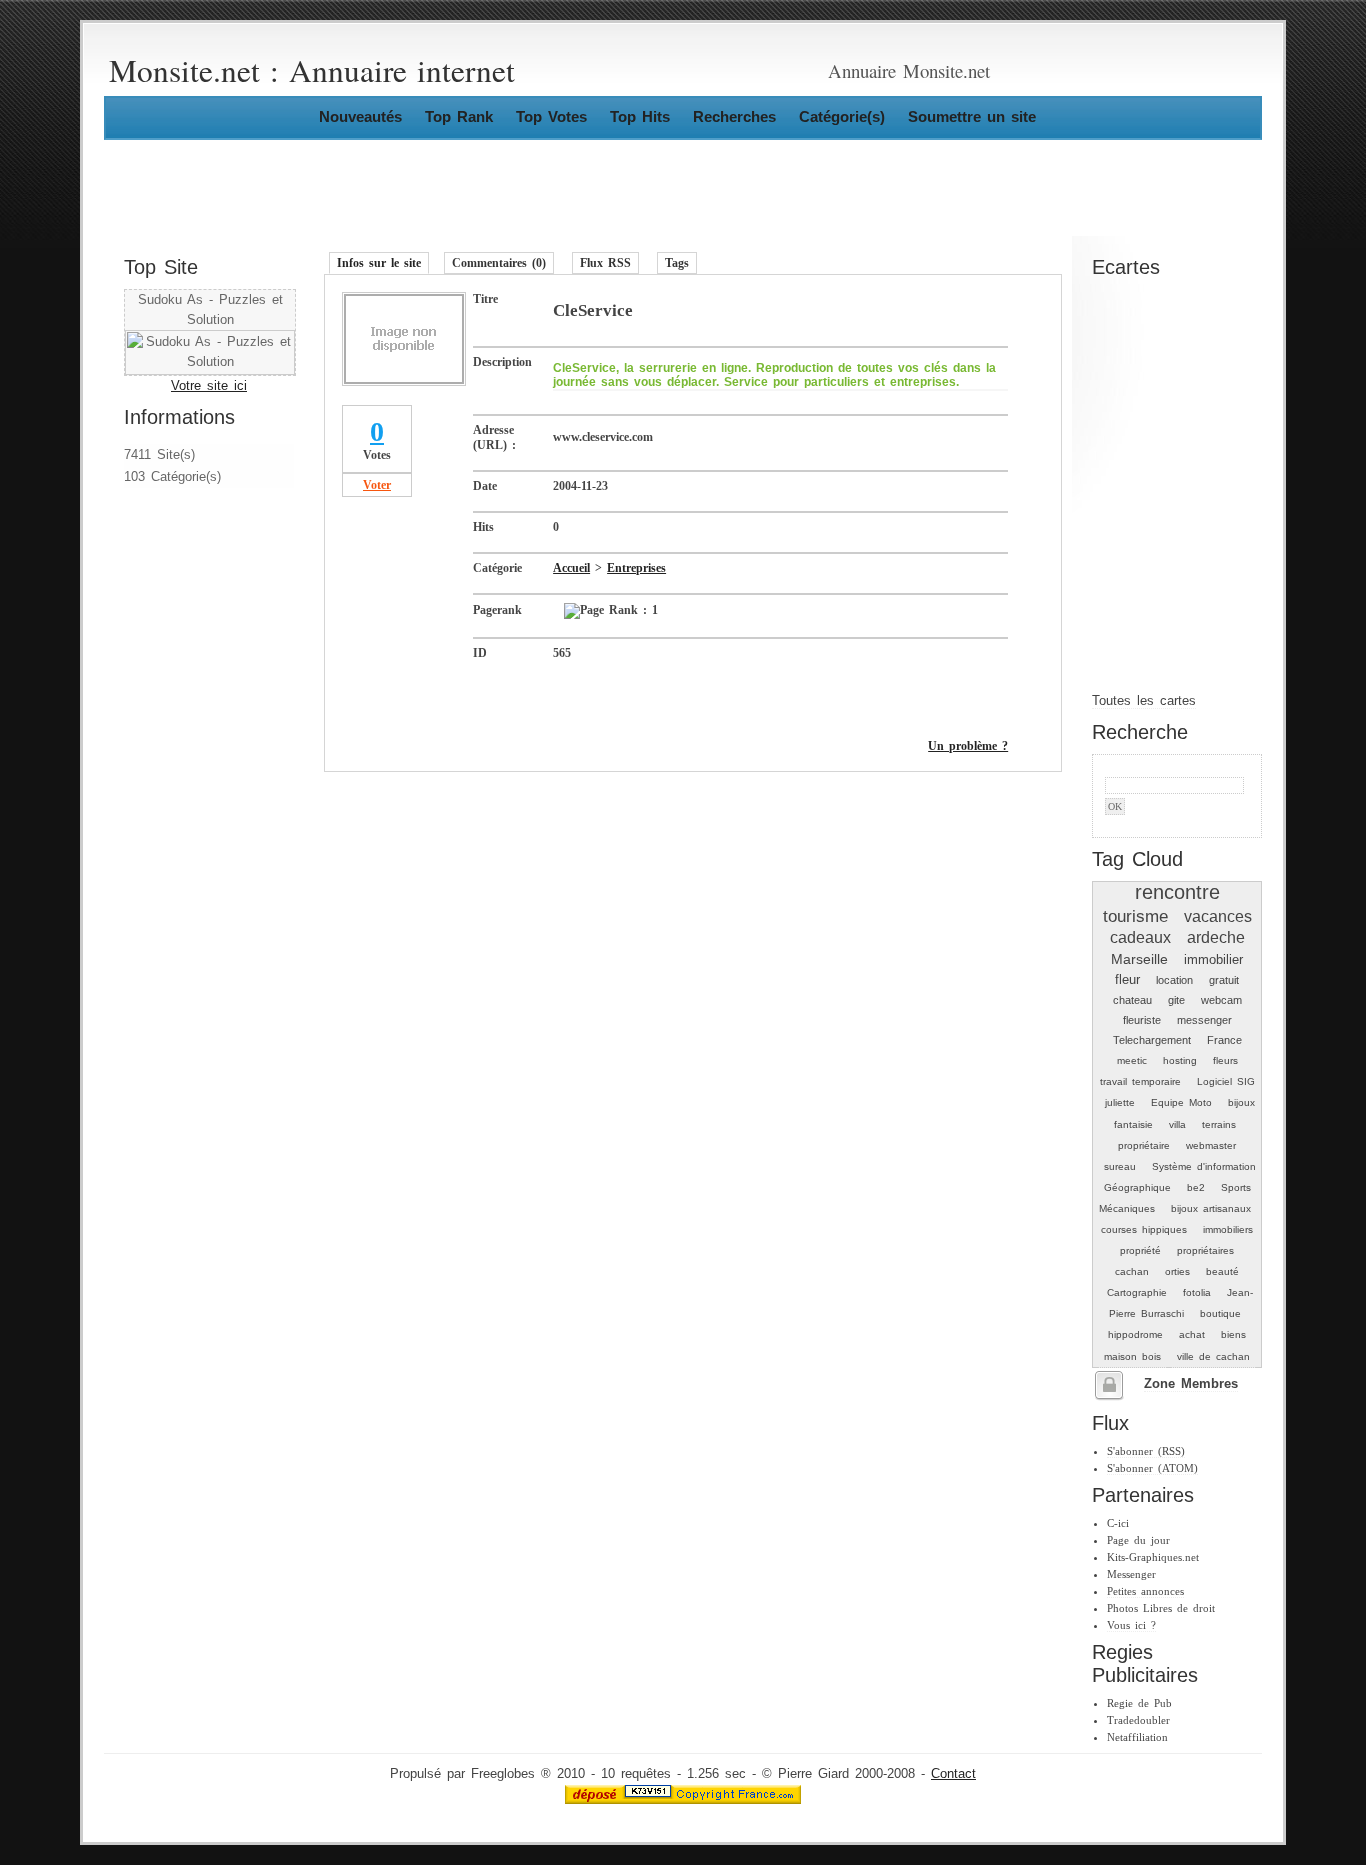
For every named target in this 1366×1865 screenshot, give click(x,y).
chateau (1132, 1000)
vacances (1218, 916)
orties (1177, 1271)
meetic (1132, 1060)
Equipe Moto (1181, 1102)
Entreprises (636, 568)
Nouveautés (360, 116)
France (1224, 1040)
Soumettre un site (972, 116)
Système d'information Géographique (1180, 1177)
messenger (1204, 1020)
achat (1192, 1334)
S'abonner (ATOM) (1152, 1468)
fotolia (1197, 1292)
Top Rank (459, 116)
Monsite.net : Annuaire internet (312, 70)
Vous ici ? (1131, 1625)
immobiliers (1228, 1229)
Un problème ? (968, 746)
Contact (953, 1774)
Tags (677, 263)
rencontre (1177, 892)
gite (1176, 1000)
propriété (1140, 1250)
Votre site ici (209, 386)
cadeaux (1140, 937)
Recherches (734, 116)
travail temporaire (1140, 1081)
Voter (377, 485)
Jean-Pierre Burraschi (1181, 1303)
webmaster (1211, 1145)
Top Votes (551, 116)
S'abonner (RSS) (1146, 1451)
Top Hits (640, 116)
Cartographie (1137, 1292)
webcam (1221, 1000)
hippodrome (1135, 1334)
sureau (1120, 1166)
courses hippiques (1144, 1229)
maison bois (1132, 1356)
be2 (1196, 1187)
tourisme (1135, 916)
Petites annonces (1145, 1591)
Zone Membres (1191, 1384)
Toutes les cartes (1144, 701)
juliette (1120, 1102)
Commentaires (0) (499, 263)
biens (1233, 1334)
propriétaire (1144, 1145)
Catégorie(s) (842, 116)
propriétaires (1205, 1250)
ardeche (1216, 937)
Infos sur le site (379, 263)
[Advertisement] (184, 623)
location (1174, 980)
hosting (1180, 1060)
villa (1177, 1124)
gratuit (1224, 980)
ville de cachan (1213, 1356)
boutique (1220, 1313)
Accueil (571, 568)
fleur (1127, 979)
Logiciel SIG (1226, 1081)
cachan (1132, 1271)
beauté (1222, 1271)
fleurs (1225, 1060)
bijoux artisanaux (1211, 1208)
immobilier (1213, 959)
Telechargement (1152, 1040)
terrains (1219, 1124)
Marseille (1139, 959)
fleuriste (1142, 1020)
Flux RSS (605, 263)
